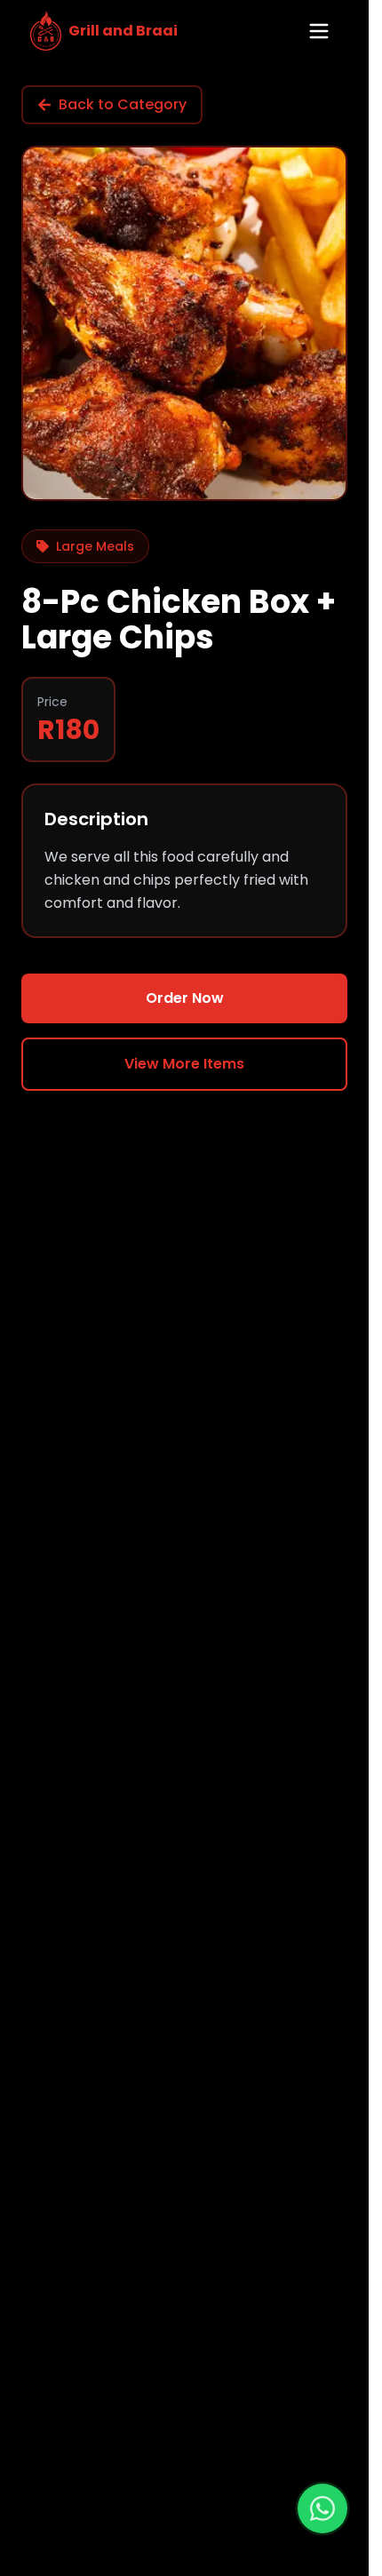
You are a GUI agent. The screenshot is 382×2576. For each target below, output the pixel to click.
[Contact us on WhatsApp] (322, 2508)
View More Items (184, 1064)
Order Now (185, 998)
